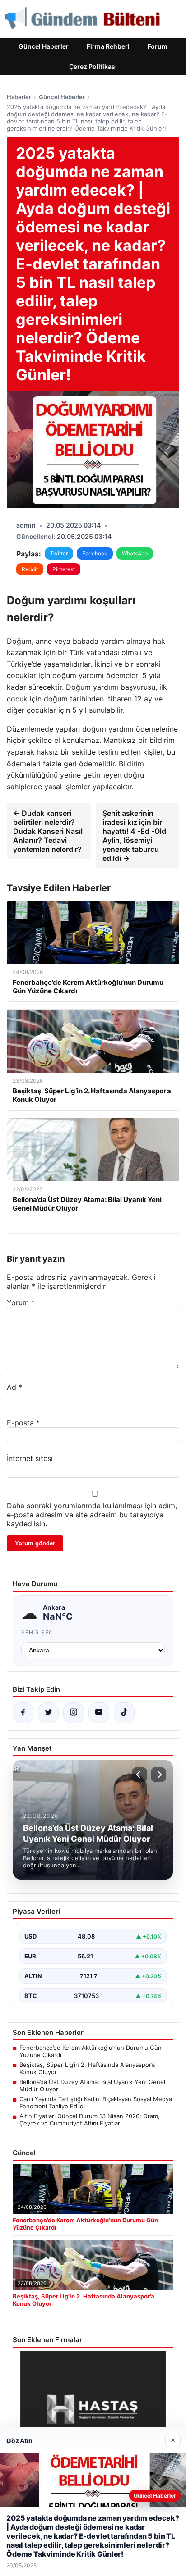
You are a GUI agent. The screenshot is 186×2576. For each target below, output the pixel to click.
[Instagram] (74, 1713)
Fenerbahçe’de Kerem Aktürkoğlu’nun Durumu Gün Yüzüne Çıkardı (91, 2051)
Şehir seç (37, 1632)
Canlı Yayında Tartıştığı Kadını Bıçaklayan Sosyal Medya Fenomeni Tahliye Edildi (96, 2103)
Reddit (30, 569)
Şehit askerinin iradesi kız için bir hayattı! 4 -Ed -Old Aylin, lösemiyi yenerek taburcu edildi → (134, 836)
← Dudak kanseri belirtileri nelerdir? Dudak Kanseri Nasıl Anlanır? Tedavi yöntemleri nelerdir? (48, 831)
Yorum (21, 1302)
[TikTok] (124, 1713)
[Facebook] (23, 1713)
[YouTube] (99, 1713)
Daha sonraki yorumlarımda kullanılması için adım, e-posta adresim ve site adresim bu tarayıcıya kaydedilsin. (92, 1515)
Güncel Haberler (44, 46)
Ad (14, 1387)
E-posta (23, 1423)
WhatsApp (135, 553)
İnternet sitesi (30, 1458)
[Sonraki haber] (158, 1775)
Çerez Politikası (93, 66)
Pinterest (64, 569)
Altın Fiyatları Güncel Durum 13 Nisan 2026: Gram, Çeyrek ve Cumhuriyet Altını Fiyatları (90, 2120)
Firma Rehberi (108, 46)
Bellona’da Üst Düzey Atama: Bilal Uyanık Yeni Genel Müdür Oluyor (92, 2085)
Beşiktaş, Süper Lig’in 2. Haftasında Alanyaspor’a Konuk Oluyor (87, 2068)
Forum (158, 46)
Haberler (19, 97)
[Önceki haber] (139, 1775)
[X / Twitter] (48, 1713)
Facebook (95, 553)
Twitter (59, 553)
